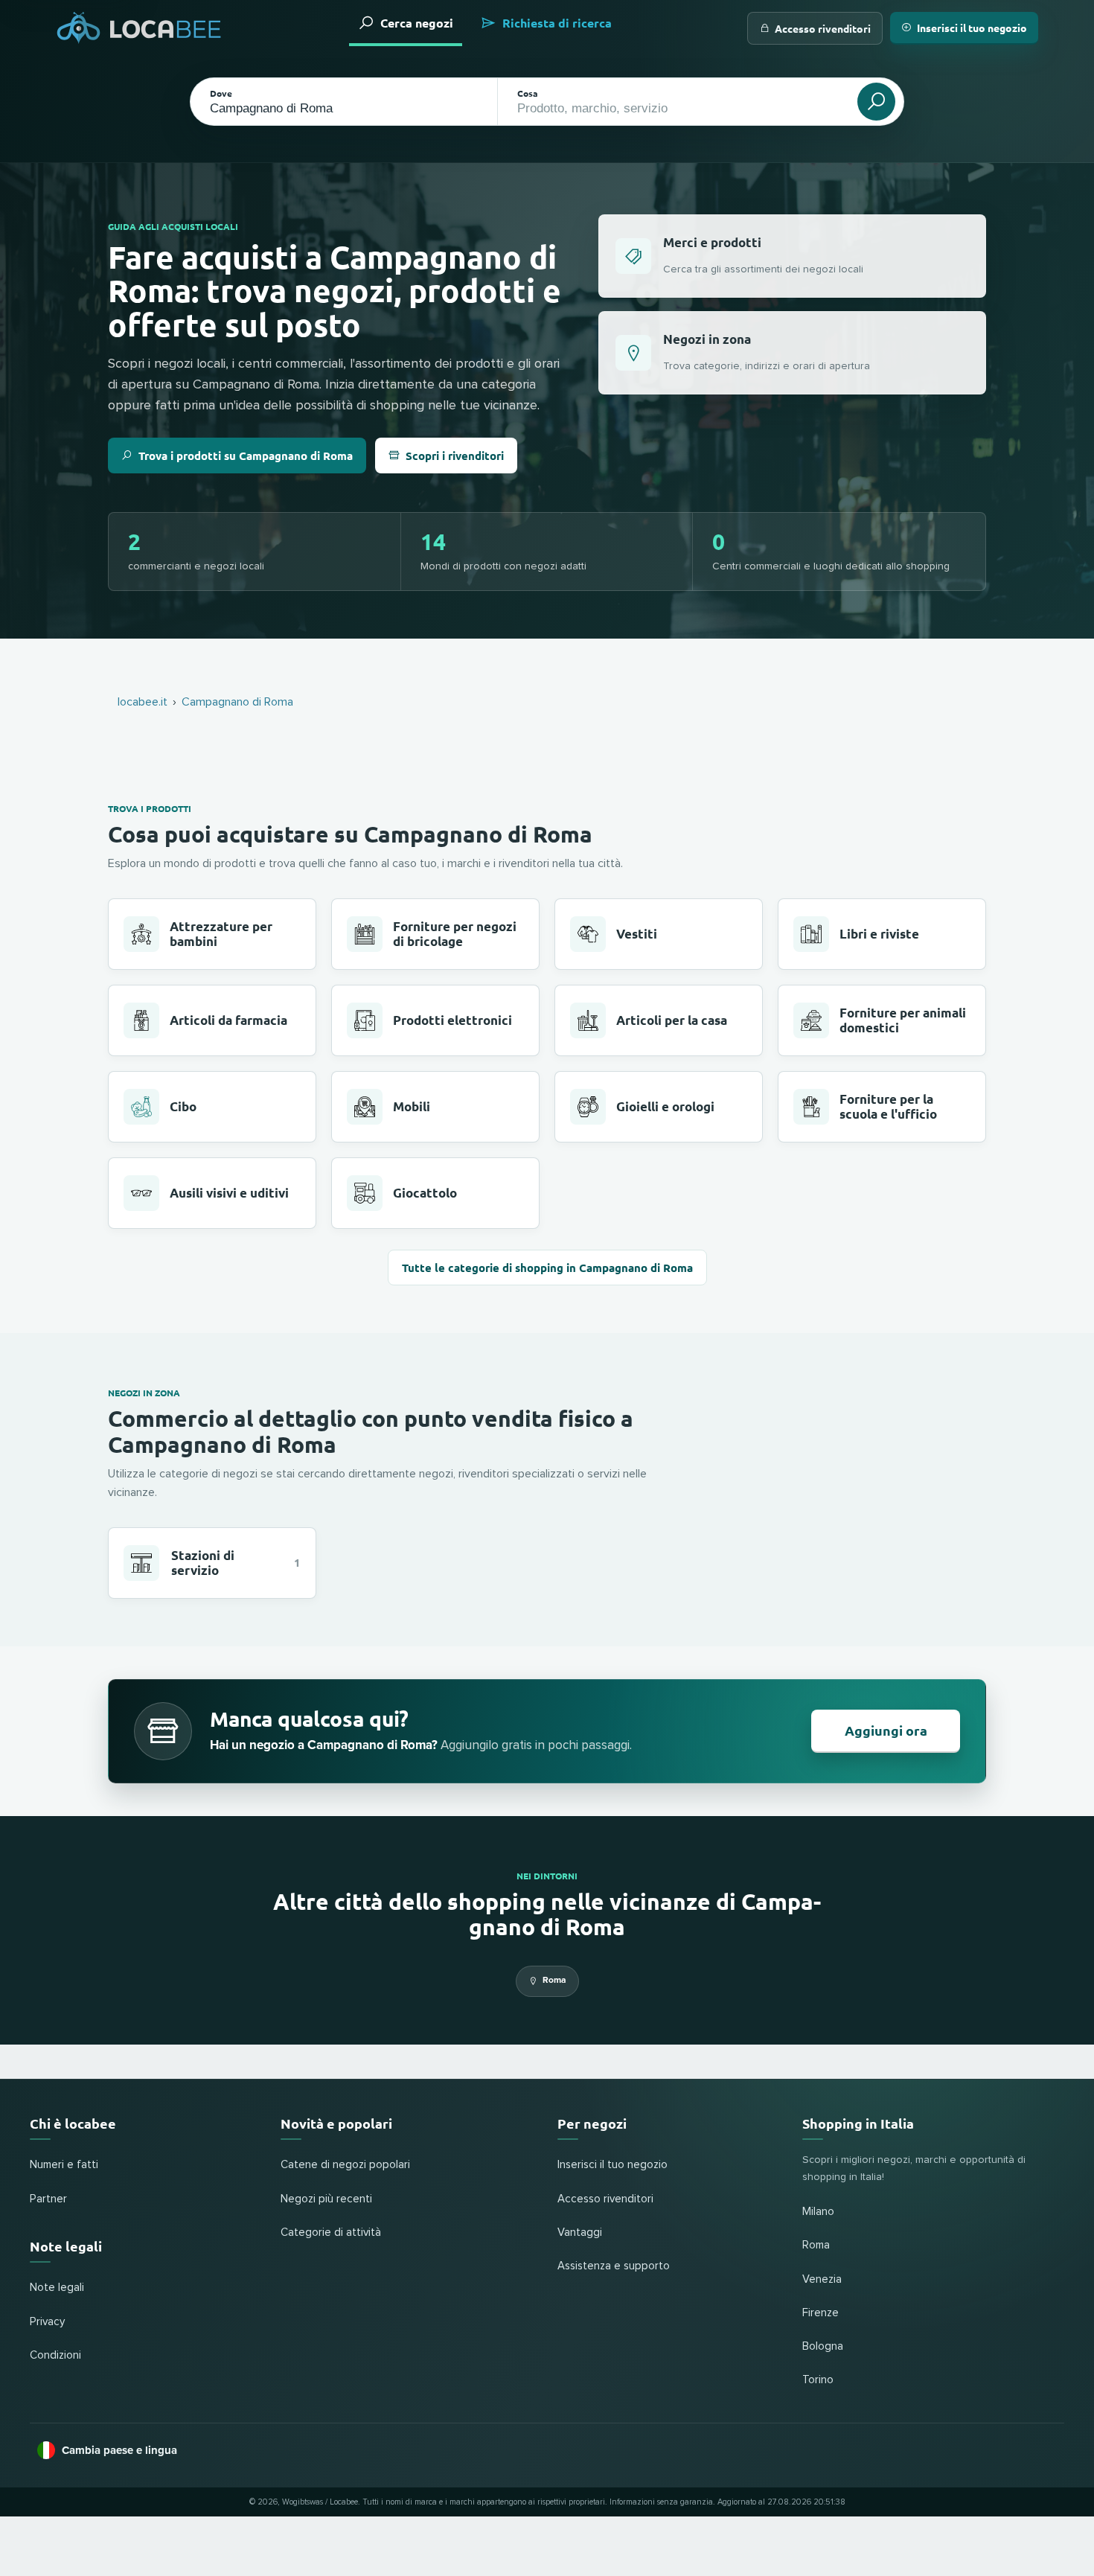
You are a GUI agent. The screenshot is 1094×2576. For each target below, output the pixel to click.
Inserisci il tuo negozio (972, 28)
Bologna (823, 2346)
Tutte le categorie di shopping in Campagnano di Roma (547, 1268)
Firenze (820, 2313)
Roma (554, 1980)
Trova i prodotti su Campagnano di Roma (246, 456)
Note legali (57, 2288)
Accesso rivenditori (823, 28)
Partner (48, 2199)
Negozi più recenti (326, 2199)
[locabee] (139, 28)
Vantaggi (580, 2233)
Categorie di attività (331, 2233)
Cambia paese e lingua (119, 2450)
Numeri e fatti (64, 2165)
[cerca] (876, 102)
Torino (818, 2380)
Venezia (822, 2279)
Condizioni (55, 2355)
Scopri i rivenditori (455, 456)
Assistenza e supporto (614, 2266)
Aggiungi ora (886, 1730)
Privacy (47, 2322)
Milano (818, 2212)
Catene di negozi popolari (345, 2165)
